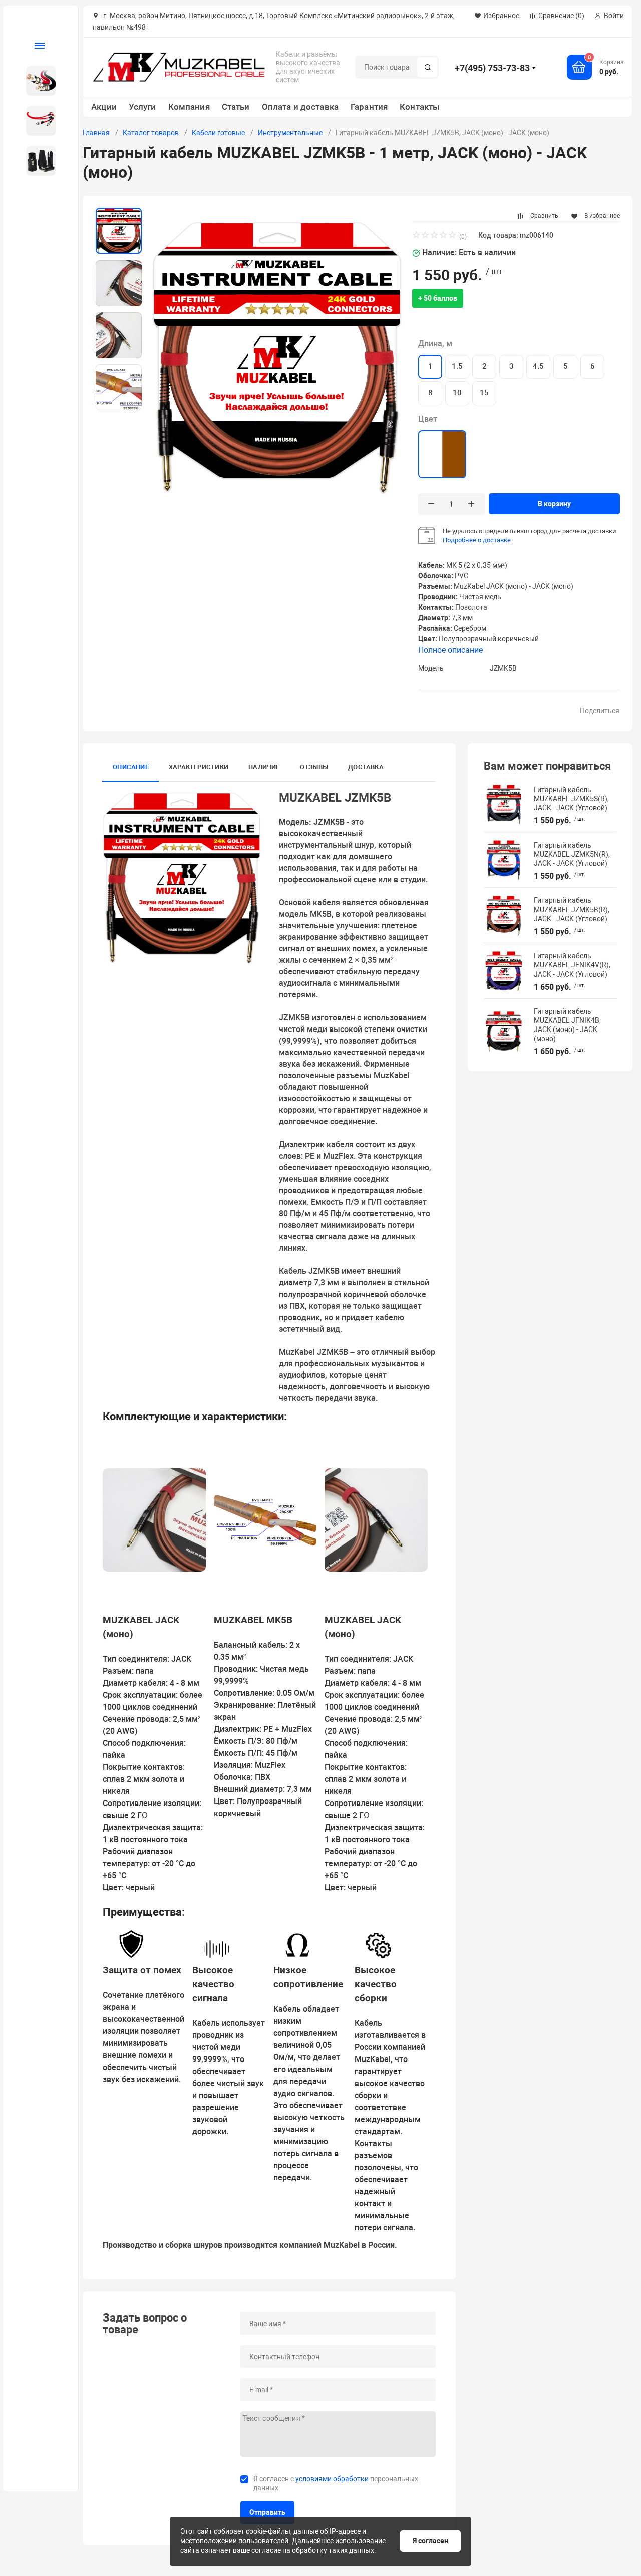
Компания (189, 107)
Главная (96, 133)
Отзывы (314, 767)
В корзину (554, 504)
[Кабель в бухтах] (37, 81)
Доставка (366, 767)
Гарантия (369, 107)
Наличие (264, 767)
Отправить (267, 2512)
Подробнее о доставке (477, 540)
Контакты (420, 107)
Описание (131, 767)
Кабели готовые (218, 133)
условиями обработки (332, 2479)
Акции (104, 107)
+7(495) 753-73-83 (492, 68)
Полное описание (450, 650)
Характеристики (199, 767)
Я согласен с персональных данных (336, 2483)
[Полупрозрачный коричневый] (442, 454)
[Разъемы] (37, 161)
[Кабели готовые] (37, 121)
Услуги (142, 107)
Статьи (236, 107)
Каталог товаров (151, 133)
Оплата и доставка (300, 107)
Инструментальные (290, 133)
